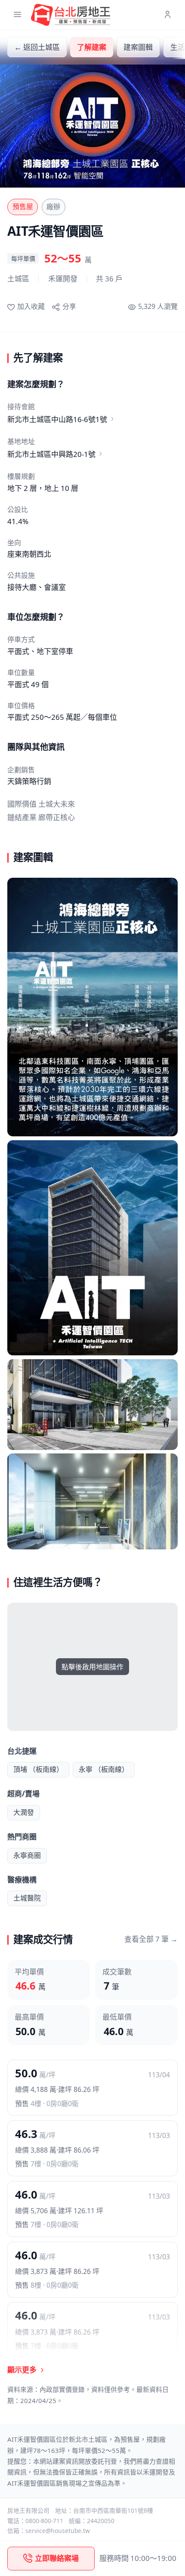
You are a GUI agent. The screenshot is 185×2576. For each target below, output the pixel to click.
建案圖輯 (138, 47)
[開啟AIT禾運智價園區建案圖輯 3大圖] (92, 1405)
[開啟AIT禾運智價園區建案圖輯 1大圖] (92, 1007)
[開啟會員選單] (168, 15)
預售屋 (23, 207)
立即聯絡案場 (57, 2558)
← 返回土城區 (37, 47)
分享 (69, 306)
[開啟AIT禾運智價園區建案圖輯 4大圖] (92, 1501)
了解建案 (92, 47)
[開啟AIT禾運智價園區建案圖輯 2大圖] (92, 1248)
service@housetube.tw (58, 2531)
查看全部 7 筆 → (151, 1939)
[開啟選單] (17, 15)
